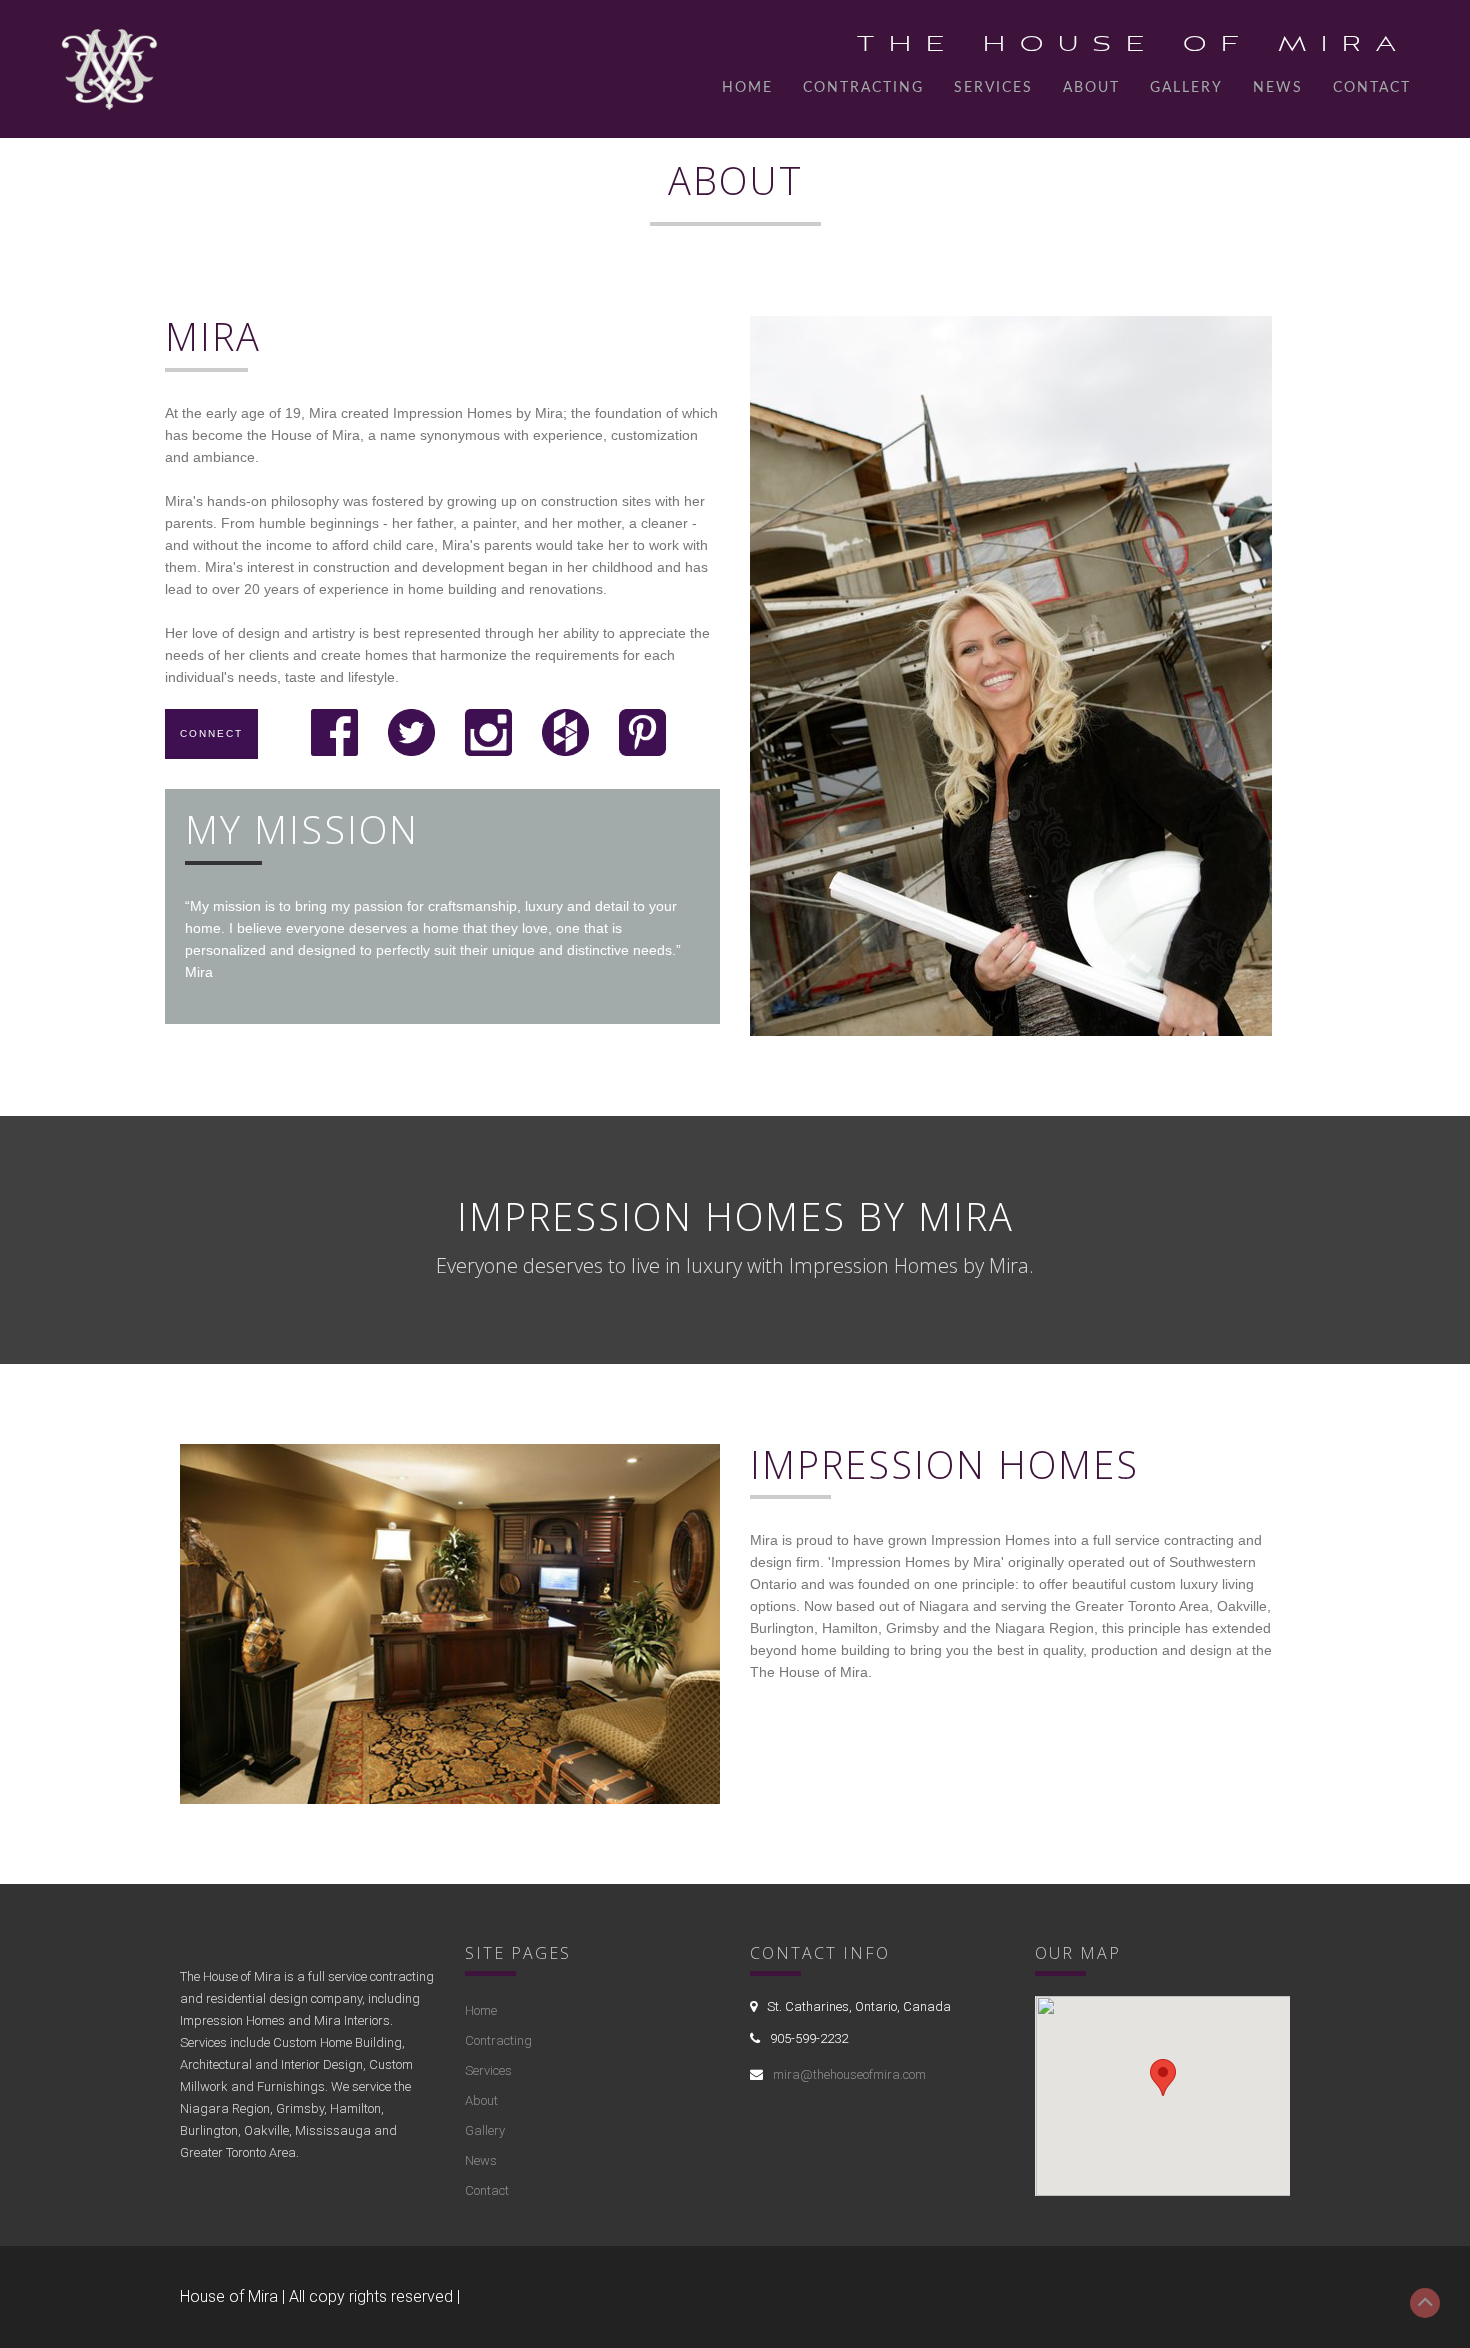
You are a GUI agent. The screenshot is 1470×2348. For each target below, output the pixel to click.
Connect (211, 733)
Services (993, 88)
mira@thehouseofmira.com (849, 2074)
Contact (1372, 88)
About (1091, 88)
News (1278, 88)
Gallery (1186, 88)
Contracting (863, 88)
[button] (1163, 2077)
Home (747, 88)
